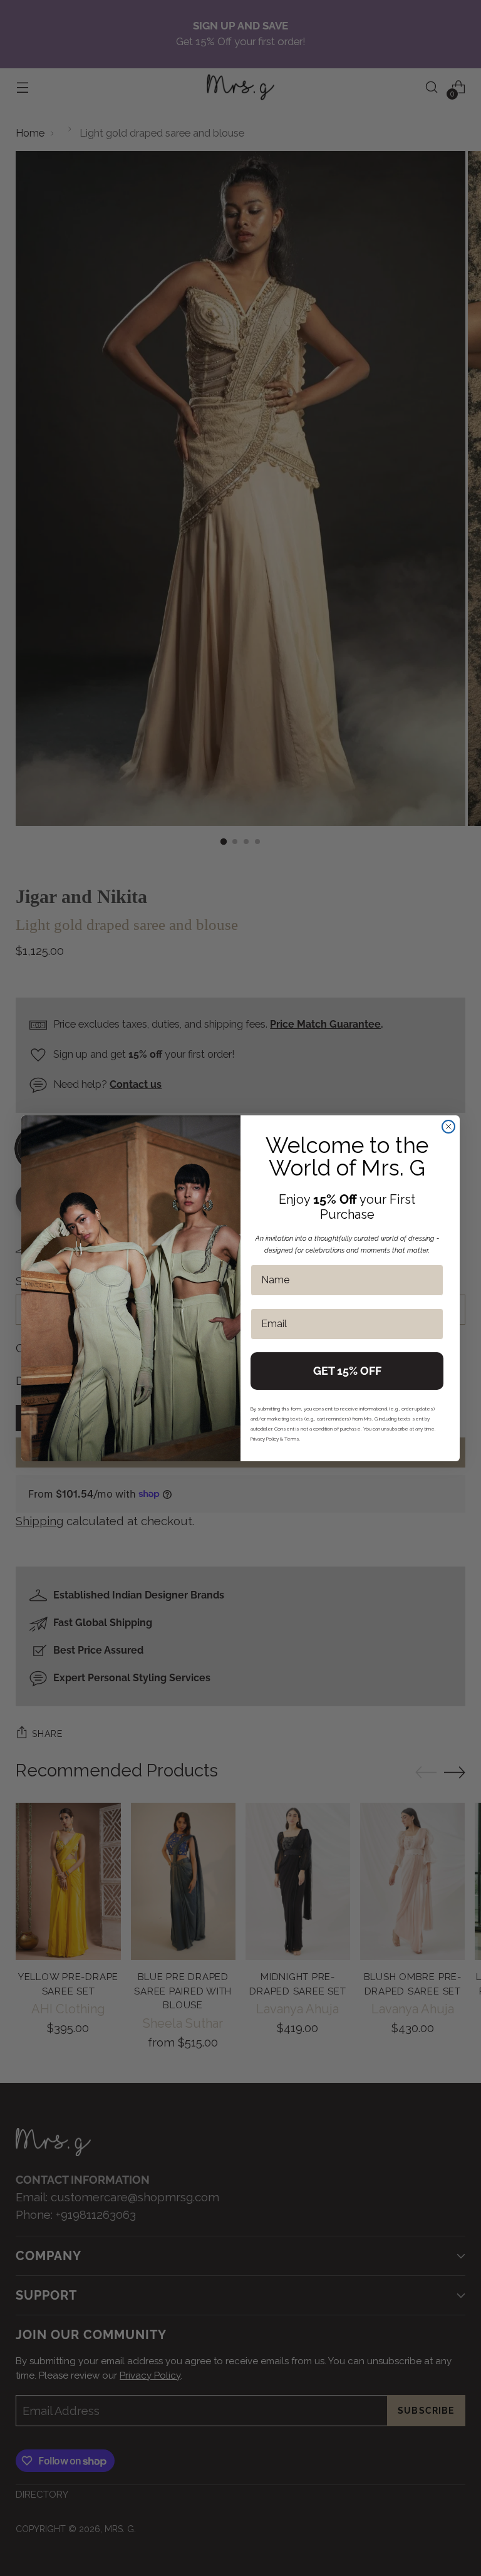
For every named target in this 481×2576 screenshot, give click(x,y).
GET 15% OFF (347, 1371)
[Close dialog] (448, 1127)
